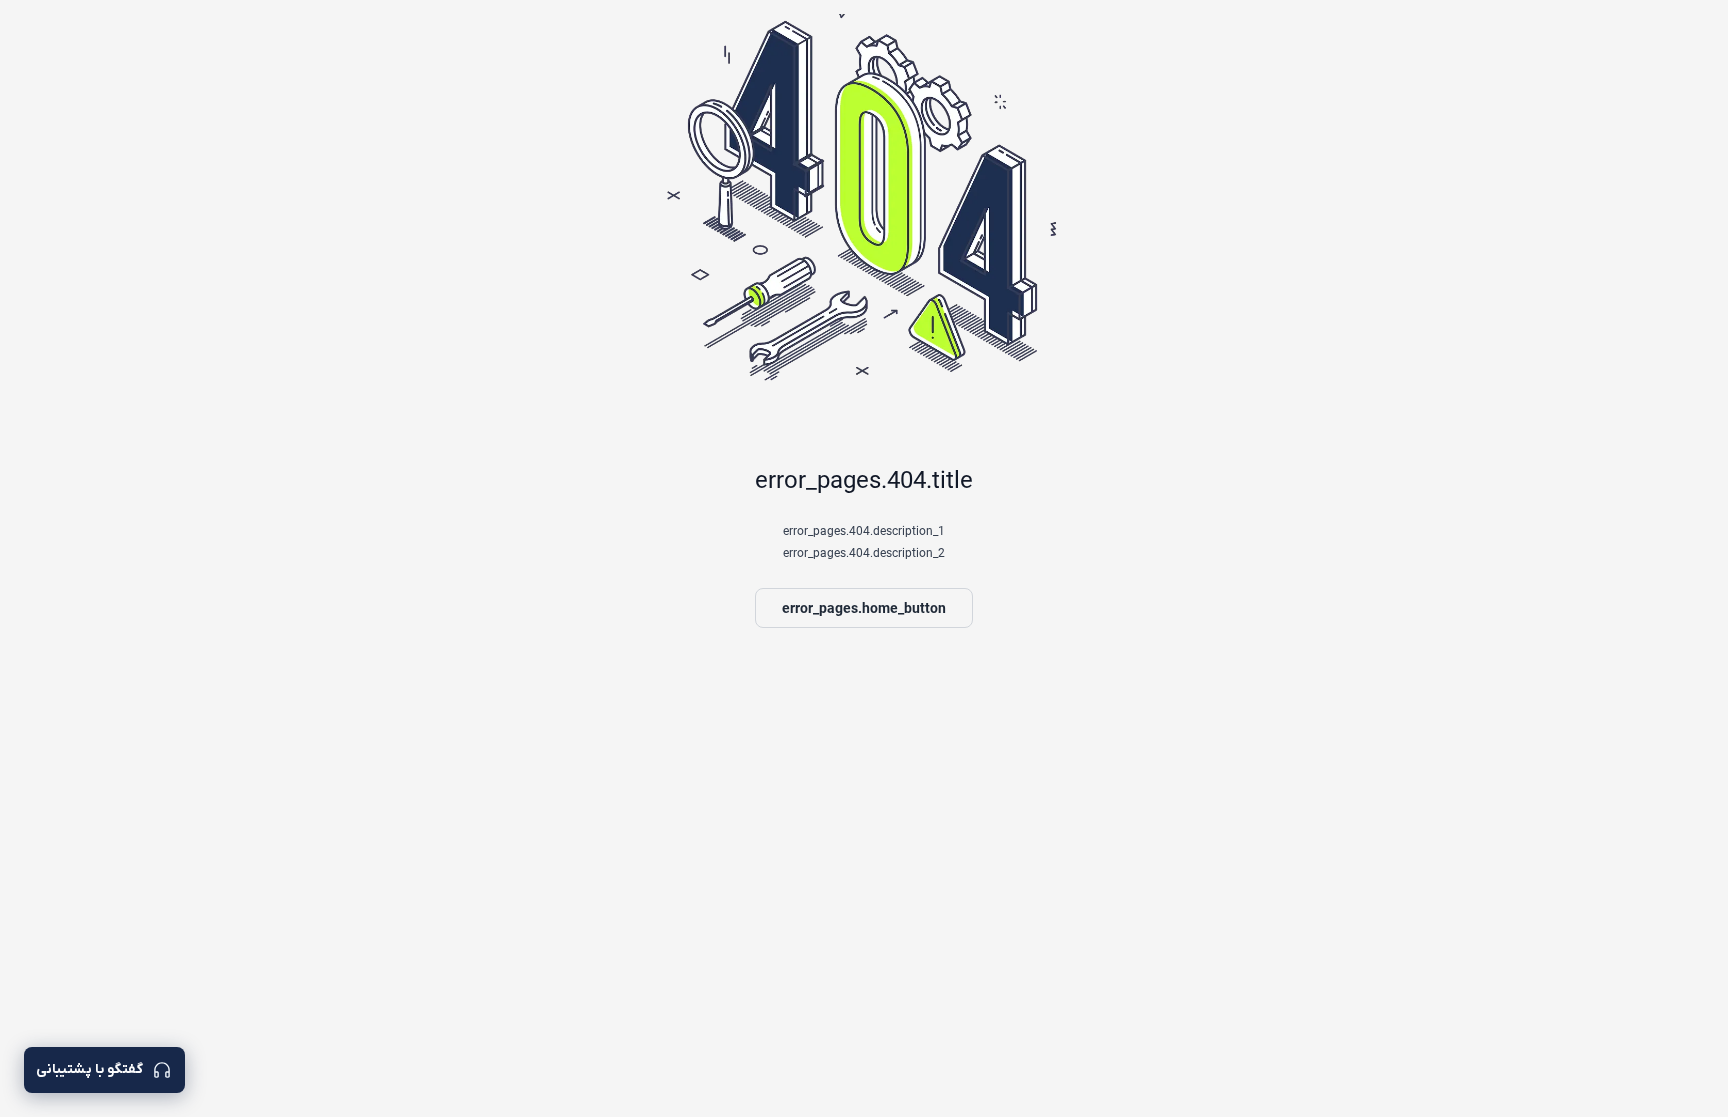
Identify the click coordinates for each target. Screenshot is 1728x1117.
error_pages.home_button (864, 608)
